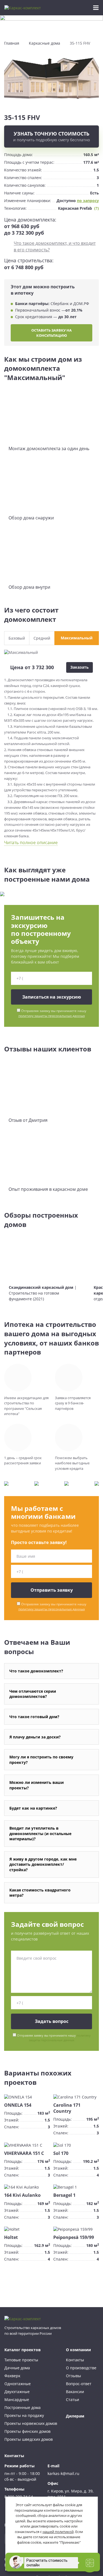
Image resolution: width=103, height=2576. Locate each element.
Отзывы (73, 2376)
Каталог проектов (23, 2350)
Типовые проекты (21, 2360)
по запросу (88, 201)
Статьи (73, 2400)
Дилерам (75, 2416)
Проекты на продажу (24, 2415)
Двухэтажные (17, 2392)
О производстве (81, 2368)
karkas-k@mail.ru (63, 2473)
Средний (42, 638)
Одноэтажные (18, 2384)
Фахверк (12, 2376)
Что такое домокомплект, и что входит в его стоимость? (55, 246)
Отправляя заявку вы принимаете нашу (52, 1013)
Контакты (75, 2360)
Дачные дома (17, 2368)
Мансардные (17, 2400)
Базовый (17, 638)
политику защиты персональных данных (52, 1016)
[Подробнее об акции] (51, 25)
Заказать (80, 667)
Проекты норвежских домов (31, 2423)
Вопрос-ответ (79, 2384)
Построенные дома (23, 2407)
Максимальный (77, 638)
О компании (78, 2350)
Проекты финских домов (27, 2431)
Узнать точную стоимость (51, 136)
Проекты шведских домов (29, 2439)
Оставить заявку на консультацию (51, 333)
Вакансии (75, 2392)
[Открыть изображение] (51, 77)
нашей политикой (58, 2532)
